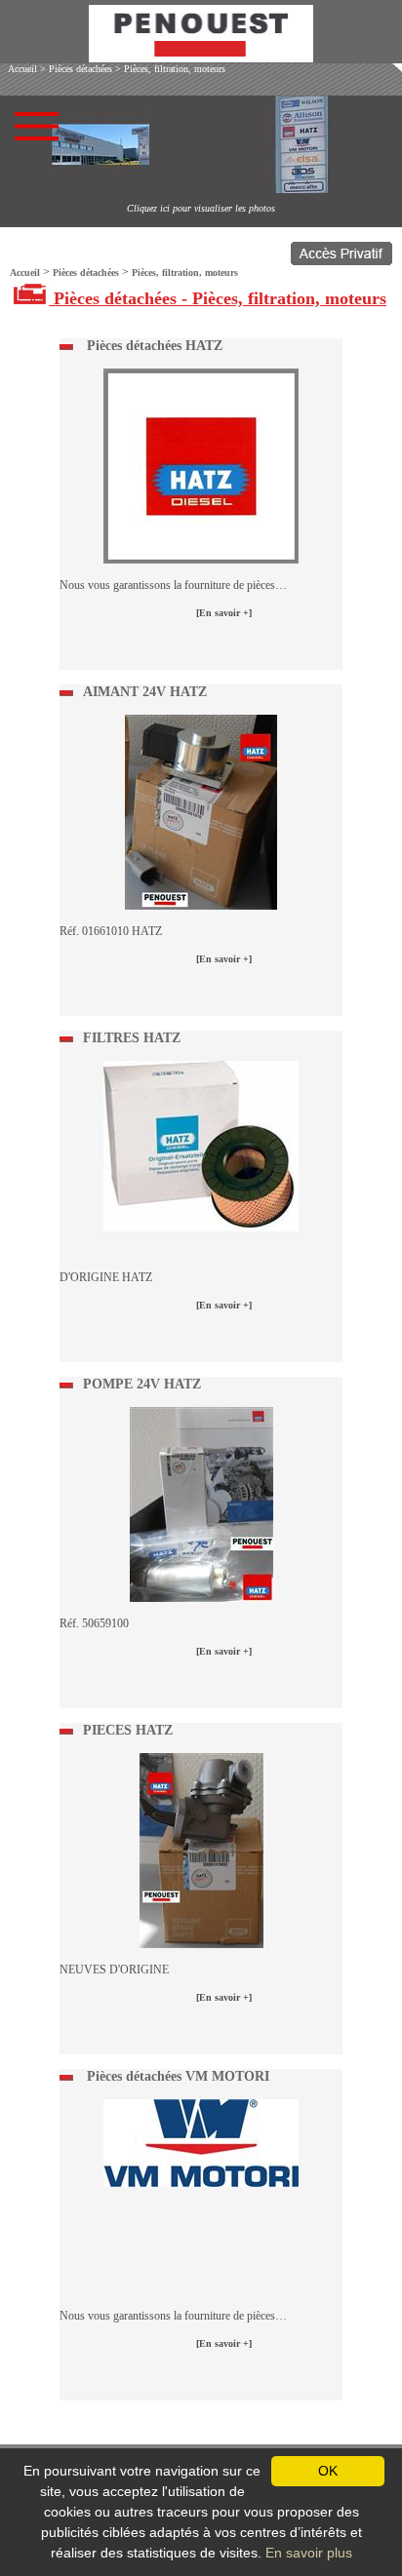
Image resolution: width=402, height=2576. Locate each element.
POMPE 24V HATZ (142, 1384)
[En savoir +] (224, 613)
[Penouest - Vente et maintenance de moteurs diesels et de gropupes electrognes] (201, 57)
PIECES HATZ (128, 1730)
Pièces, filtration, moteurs (175, 69)
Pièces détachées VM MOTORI (176, 2076)
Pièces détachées (80, 69)
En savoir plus (309, 2553)
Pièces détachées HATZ (153, 346)
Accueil (22, 69)
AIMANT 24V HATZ (145, 692)
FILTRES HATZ (132, 1038)
